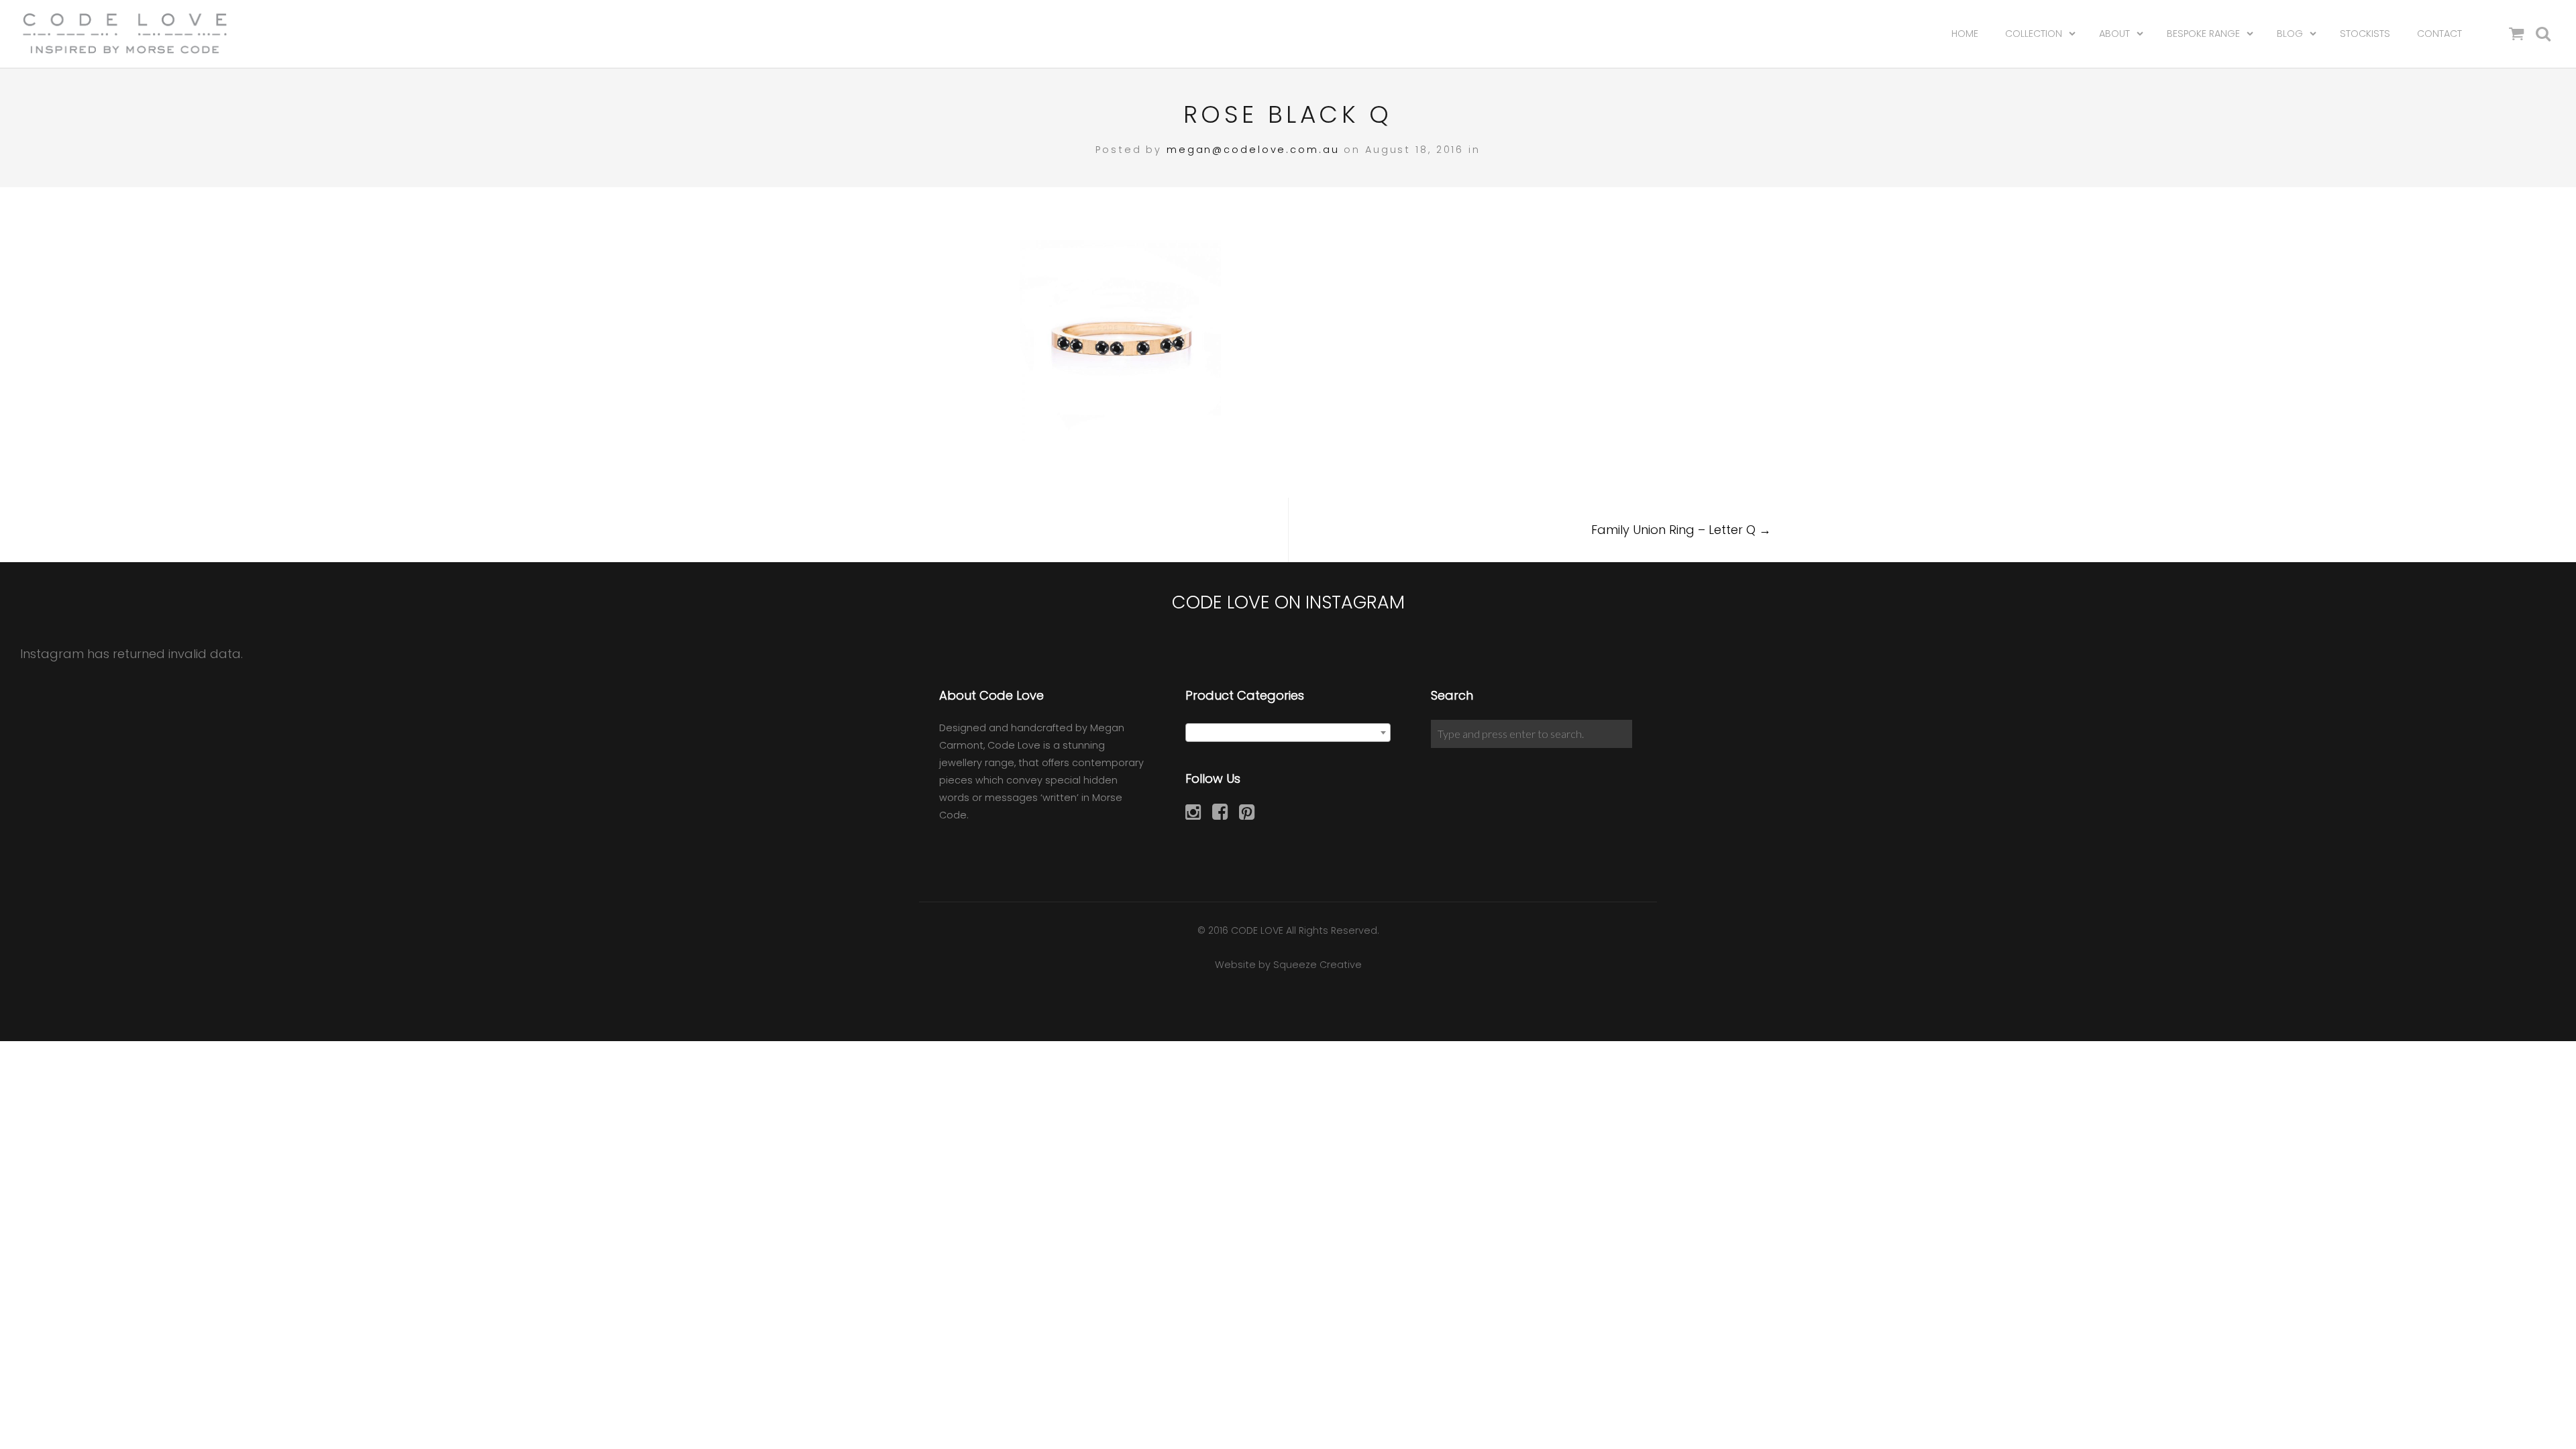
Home (1965, 34)
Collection (2034, 34)
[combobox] (1288, 733)
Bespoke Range (2203, 34)
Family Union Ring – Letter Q (1681, 530)
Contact (2439, 34)
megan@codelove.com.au (1253, 150)
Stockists (2365, 34)
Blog (2290, 34)
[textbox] (1288, 733)
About (2114, 34)
